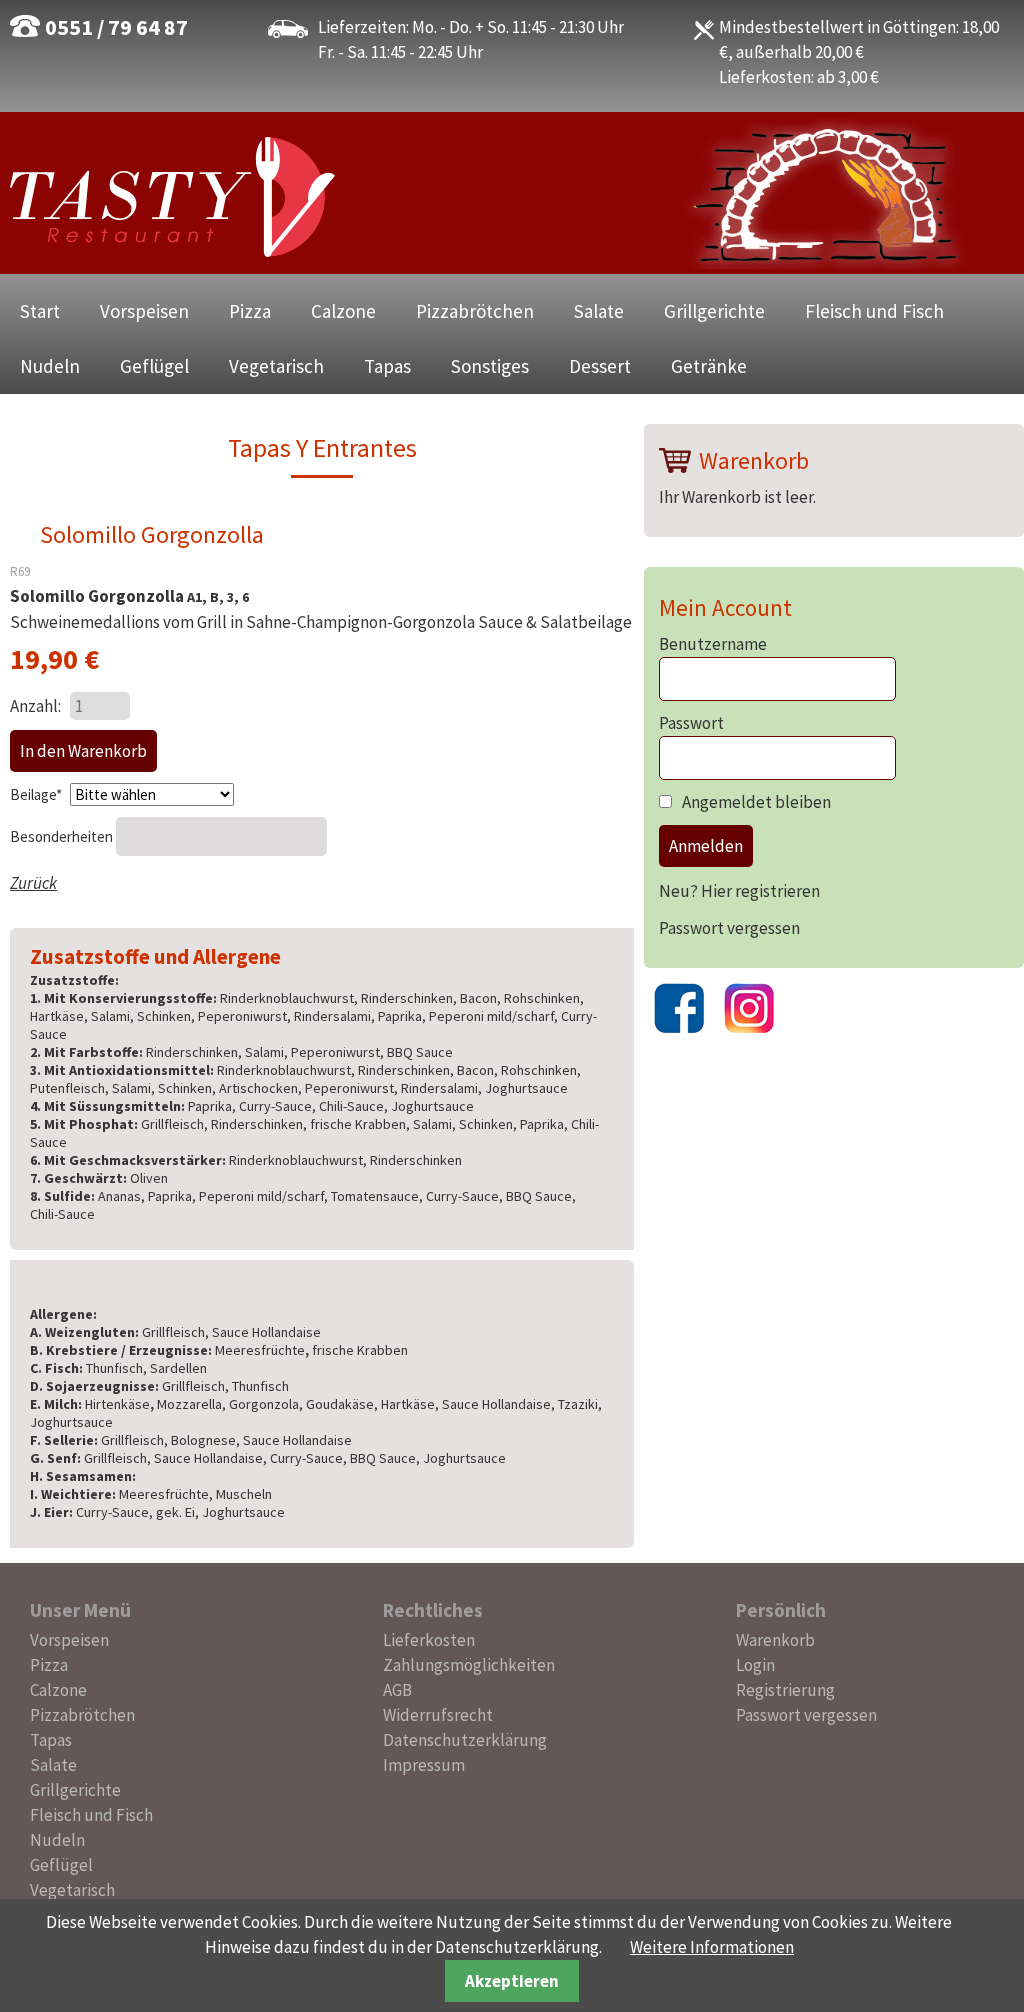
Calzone (343, 311)
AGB (397, 1690)
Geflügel (154, 366)
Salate (599, 311)
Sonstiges (490, 366)
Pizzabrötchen (475, 311)
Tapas (387, 366)
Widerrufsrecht (438, 1715)
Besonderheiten (63, 836)
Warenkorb (775, 1640)
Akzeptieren (512, 1981)
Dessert (600, 366)
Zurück (33, 883)
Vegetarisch (276, 366)
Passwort (691, 723)
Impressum (424, 1765)
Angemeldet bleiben (756, 802)
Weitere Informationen (712, 1947)
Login (755, 1665)
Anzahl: (35, 706)
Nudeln (50, 366)
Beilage (37, 794)
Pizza (250, 311)
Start (40, 311)
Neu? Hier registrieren (739, 891)
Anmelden (706, 846)
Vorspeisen (144, 311)
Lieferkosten (429, 1640)
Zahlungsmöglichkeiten (469, 1665)
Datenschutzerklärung (465, 1740)
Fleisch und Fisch (874, 311)
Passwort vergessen (729, 928)
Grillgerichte (714, 311)
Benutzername (713, 644)
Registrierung (785, 1690)
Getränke (709, 366)
